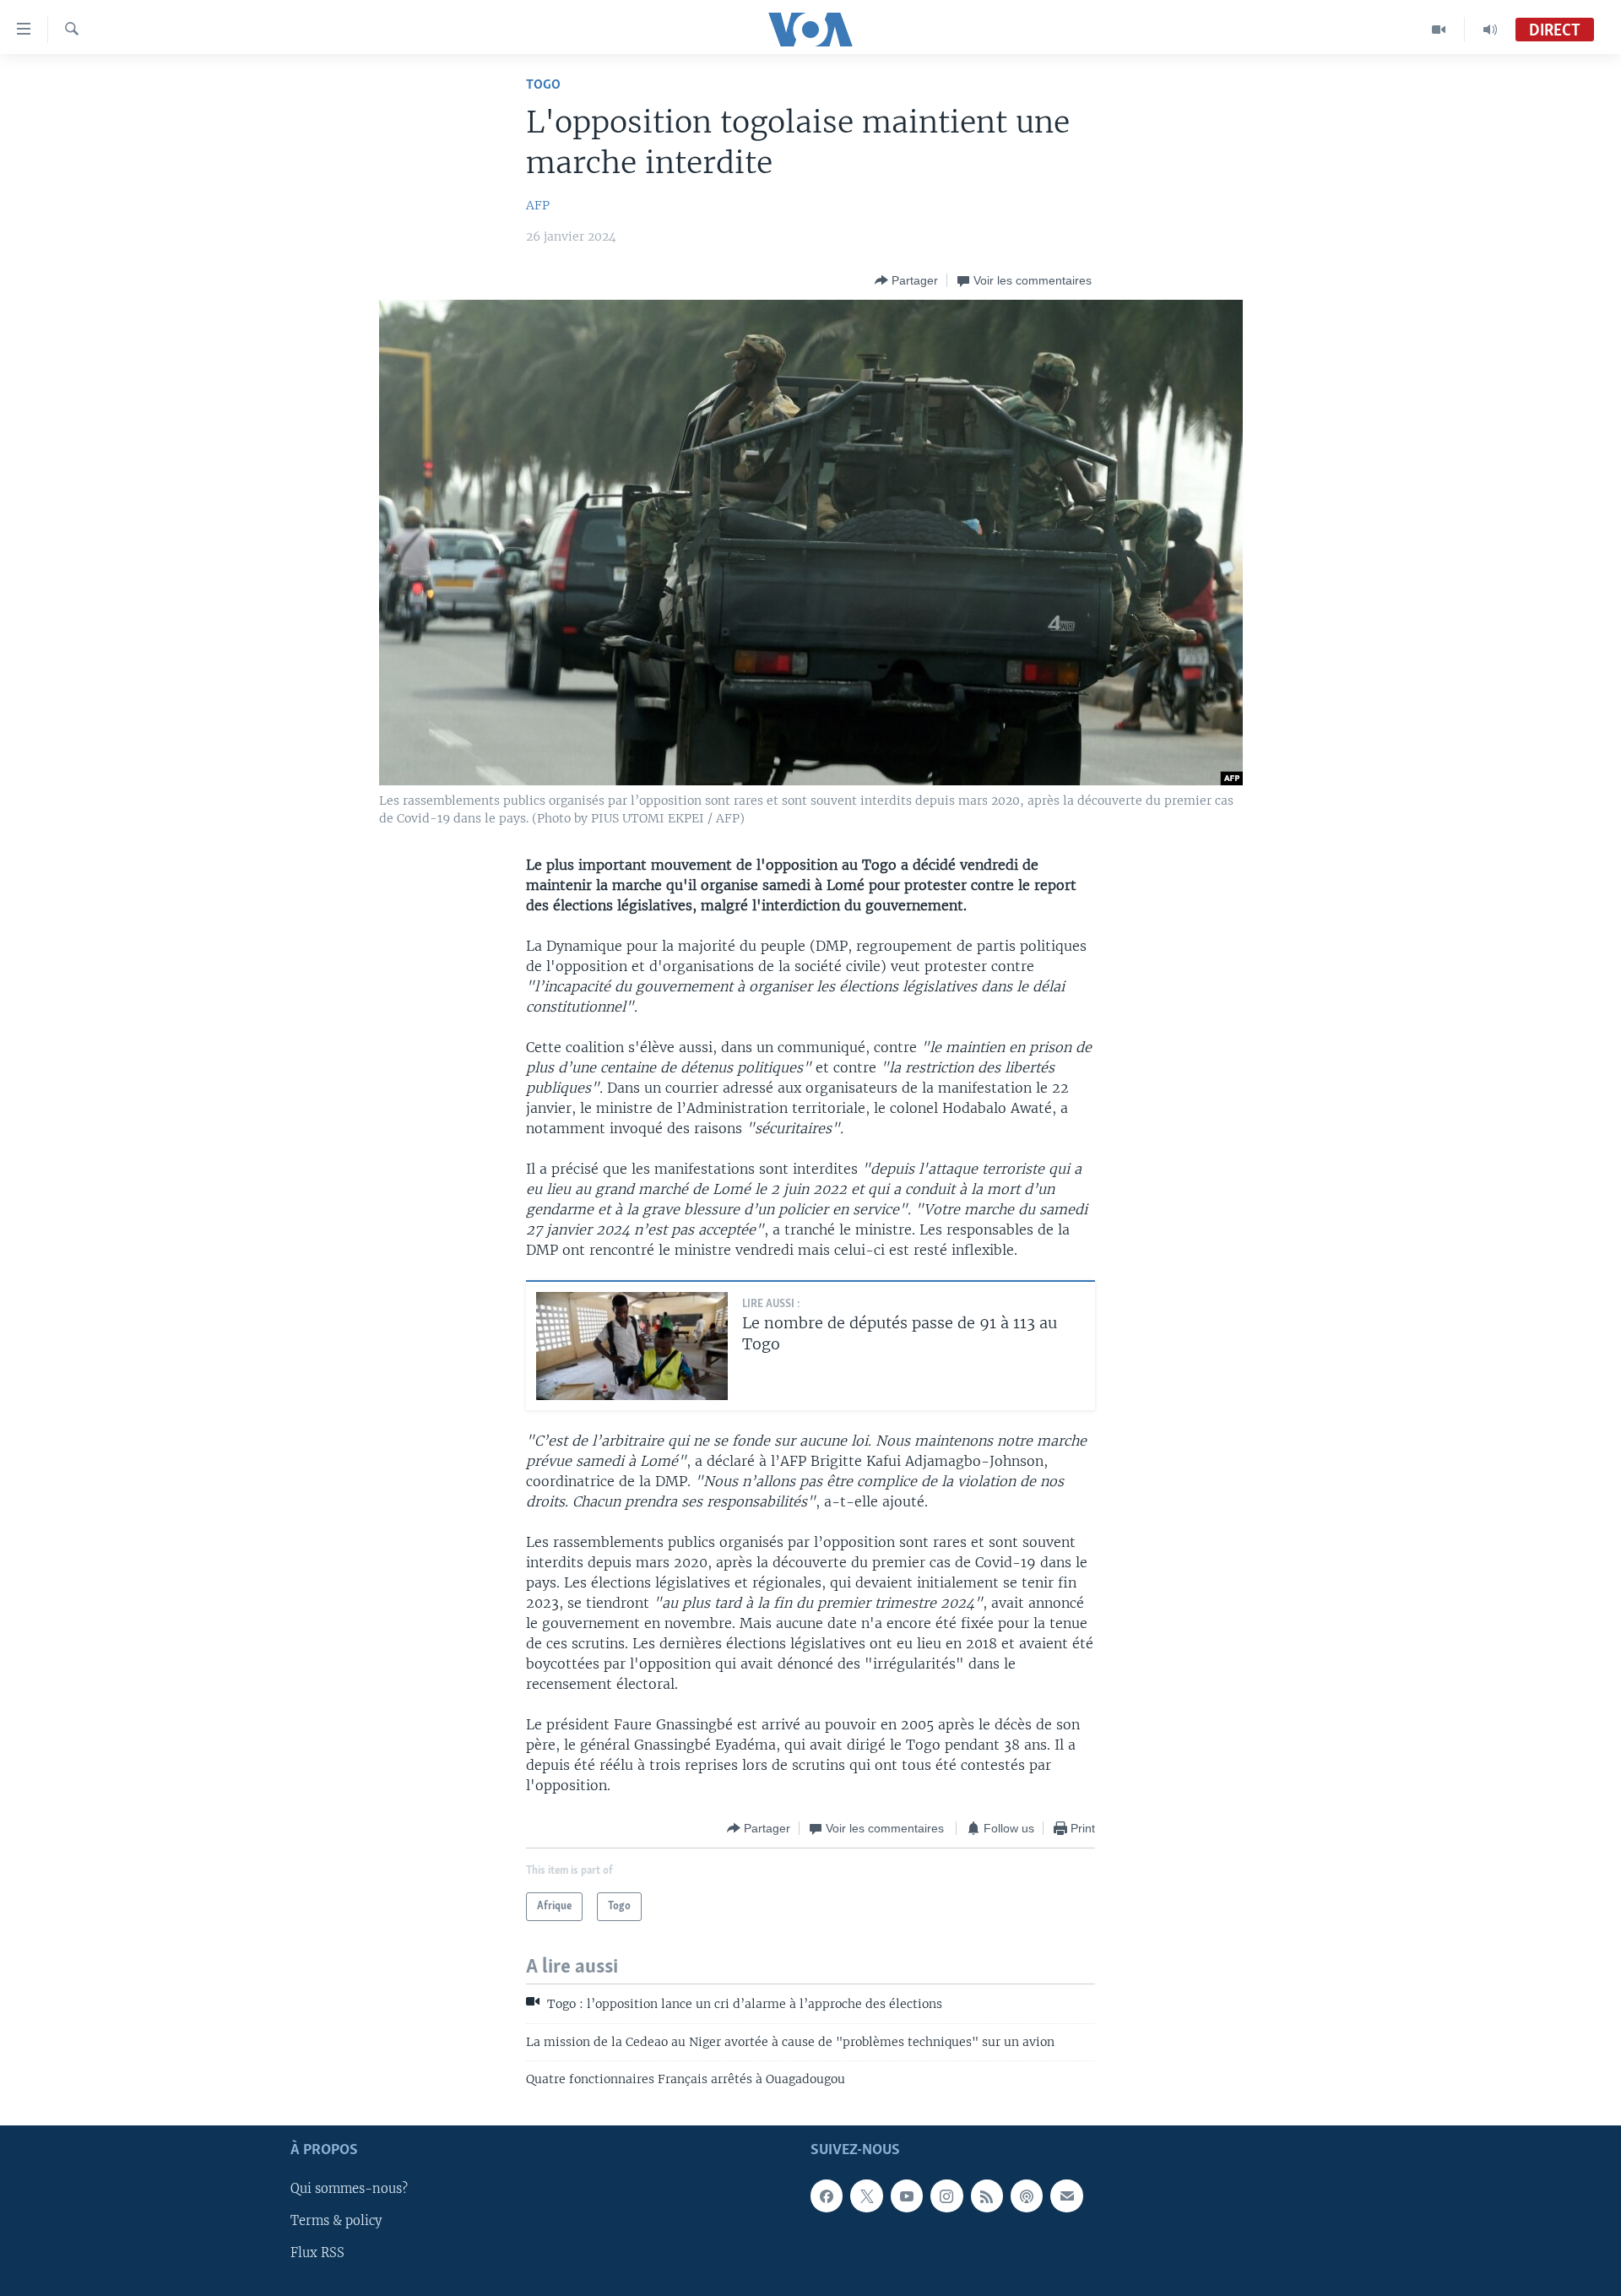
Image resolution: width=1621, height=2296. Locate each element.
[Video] (1439, 30)
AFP (538, 205)
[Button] (906, 280)
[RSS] (987, 2196)
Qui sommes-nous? (349, 2189)
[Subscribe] (1066, 2196)
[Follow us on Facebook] (827, 2196)
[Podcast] (1027, 2196)
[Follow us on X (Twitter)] (866, 2196)
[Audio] (1490, 30)
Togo (543, 85)
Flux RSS (317, 2253)
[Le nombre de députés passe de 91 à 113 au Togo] (632, 1346)
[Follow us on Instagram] (946, 2196)
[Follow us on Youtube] (907, 2196)
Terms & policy (336, 2221)
